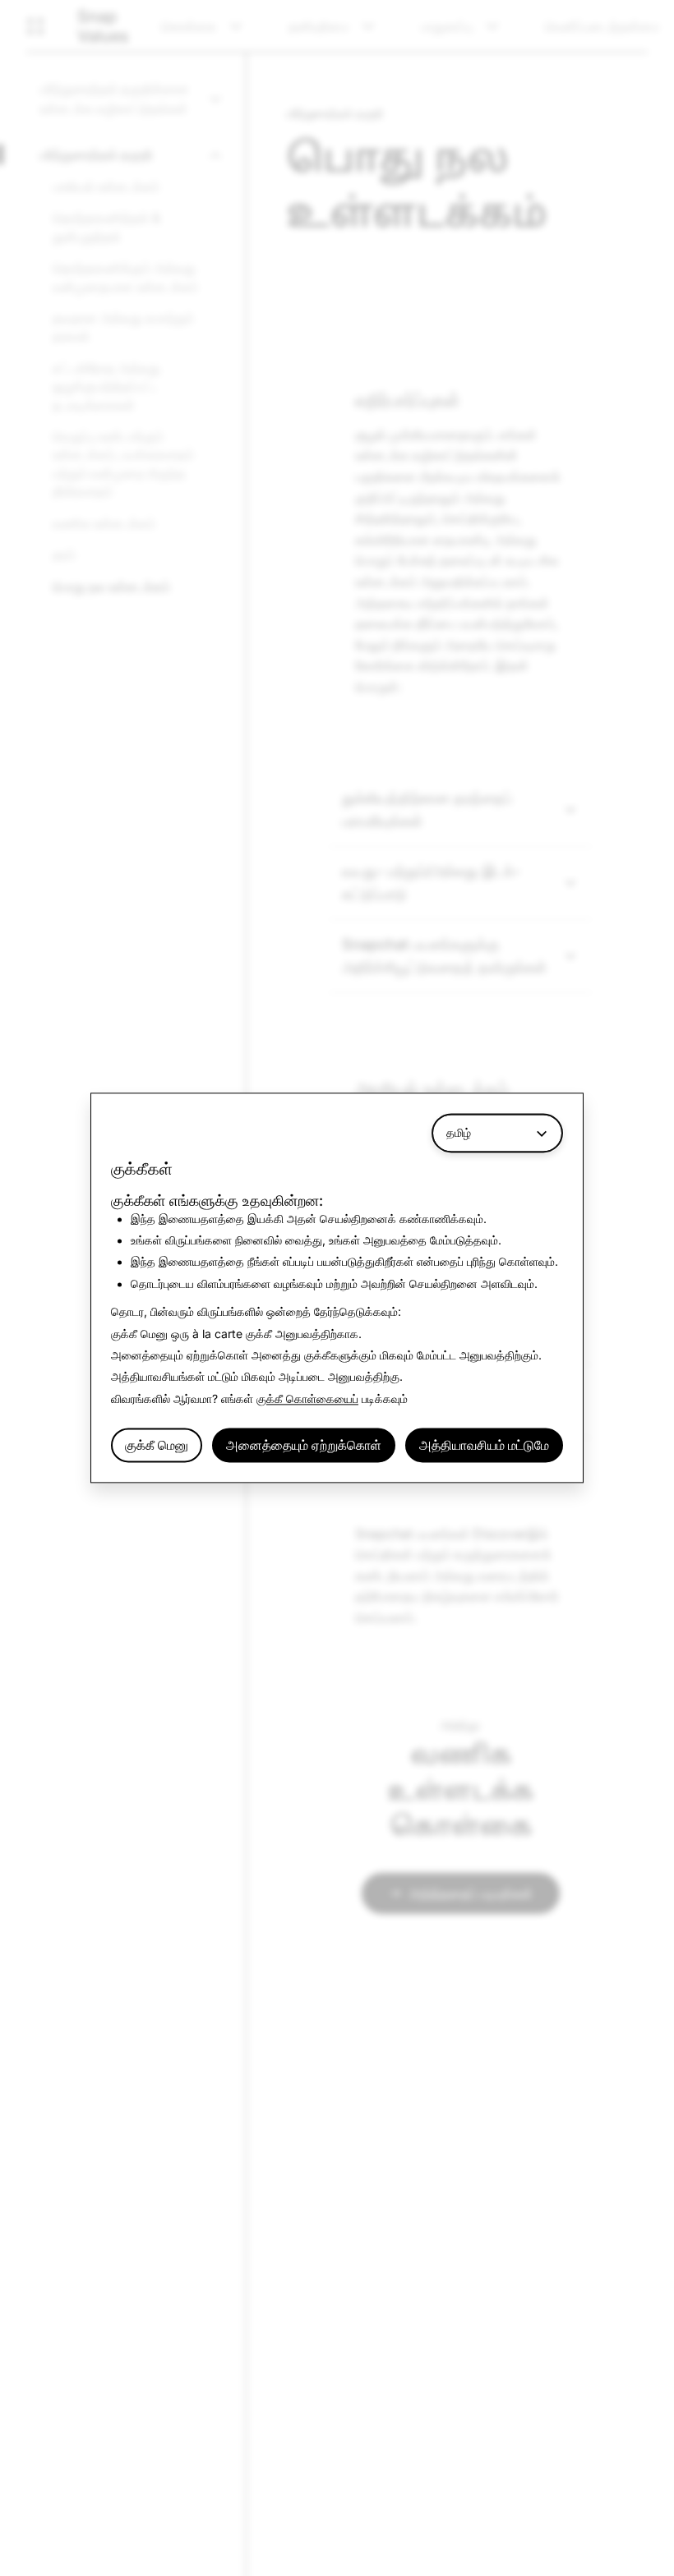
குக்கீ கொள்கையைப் (307, 1398)
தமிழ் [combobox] (459, 1132)
